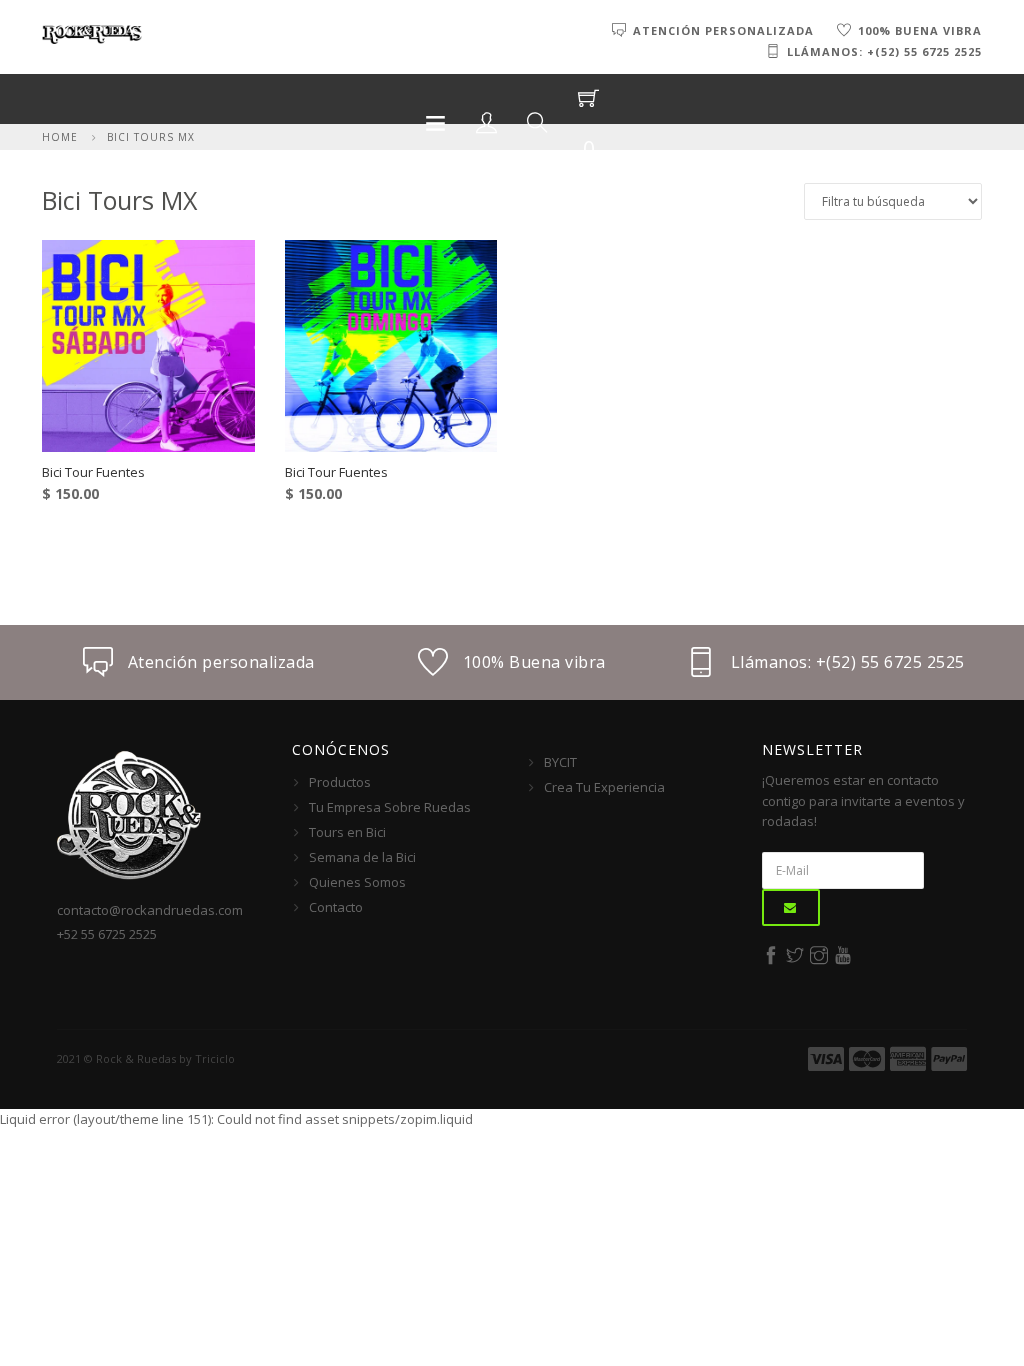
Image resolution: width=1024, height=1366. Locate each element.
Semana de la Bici (362, 857)
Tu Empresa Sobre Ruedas (390, 807)
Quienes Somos (357, 882)
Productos (340, 782)
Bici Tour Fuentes (93, 472)
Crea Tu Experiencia (604, 787)
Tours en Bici (347, 832)
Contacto (336, 907)
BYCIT (560, 762)
